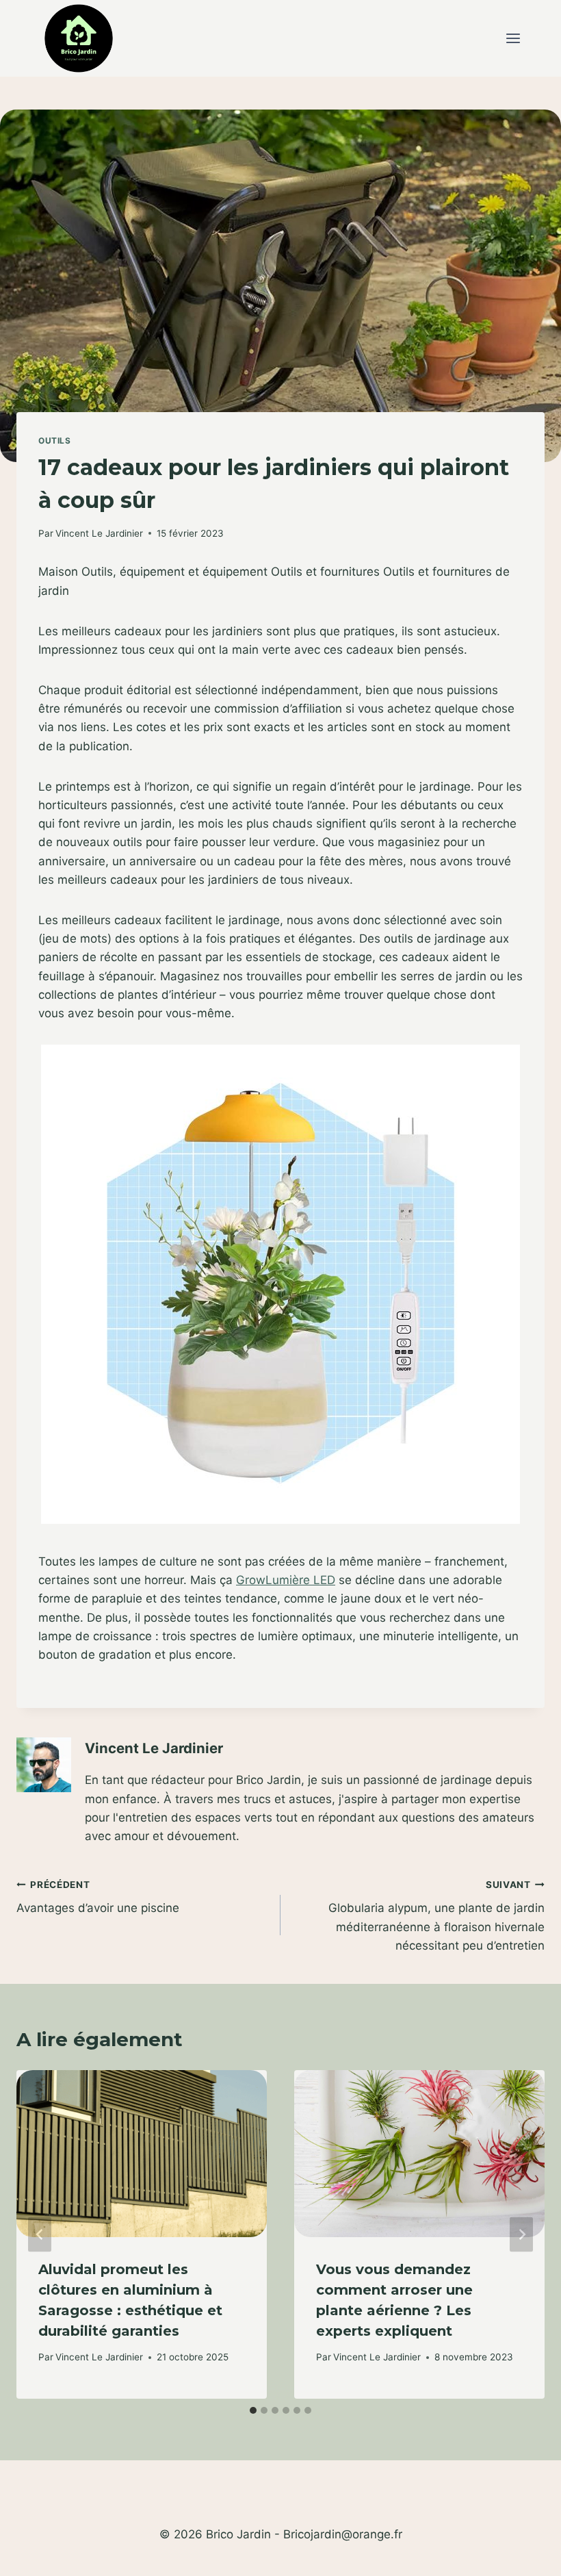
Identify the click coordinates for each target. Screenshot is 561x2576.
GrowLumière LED (286, 1580)
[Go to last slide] (40, 2235)
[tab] (253, 2410)
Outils (55, 441)
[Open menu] (513, 39)
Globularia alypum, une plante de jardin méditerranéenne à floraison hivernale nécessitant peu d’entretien (436, 1916)
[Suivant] (521, 2235)
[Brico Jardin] (79, 38)
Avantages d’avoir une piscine (98, 1897)
